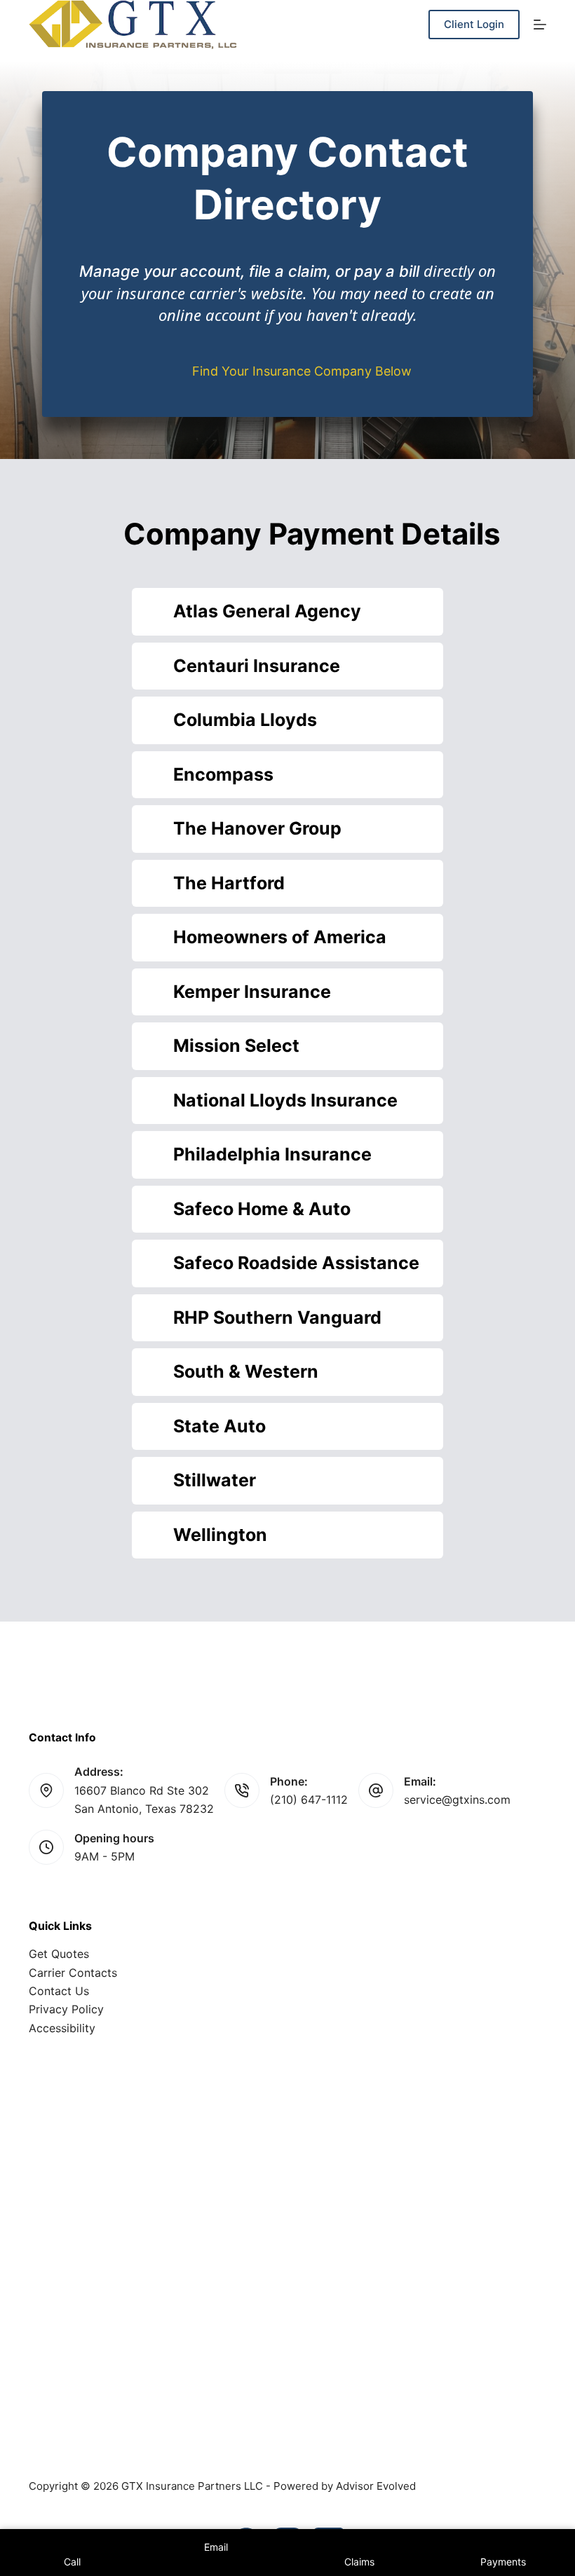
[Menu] (540, 25)
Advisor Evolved (376, 2486)
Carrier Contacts (73, 1973)
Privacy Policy (66, 2009)
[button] (287, 612)
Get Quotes (59, 1954)
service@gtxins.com (457, 1800)
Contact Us (59, 1991)
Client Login (474, 24)
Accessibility (62, 2028)
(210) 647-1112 (309, 1800)
